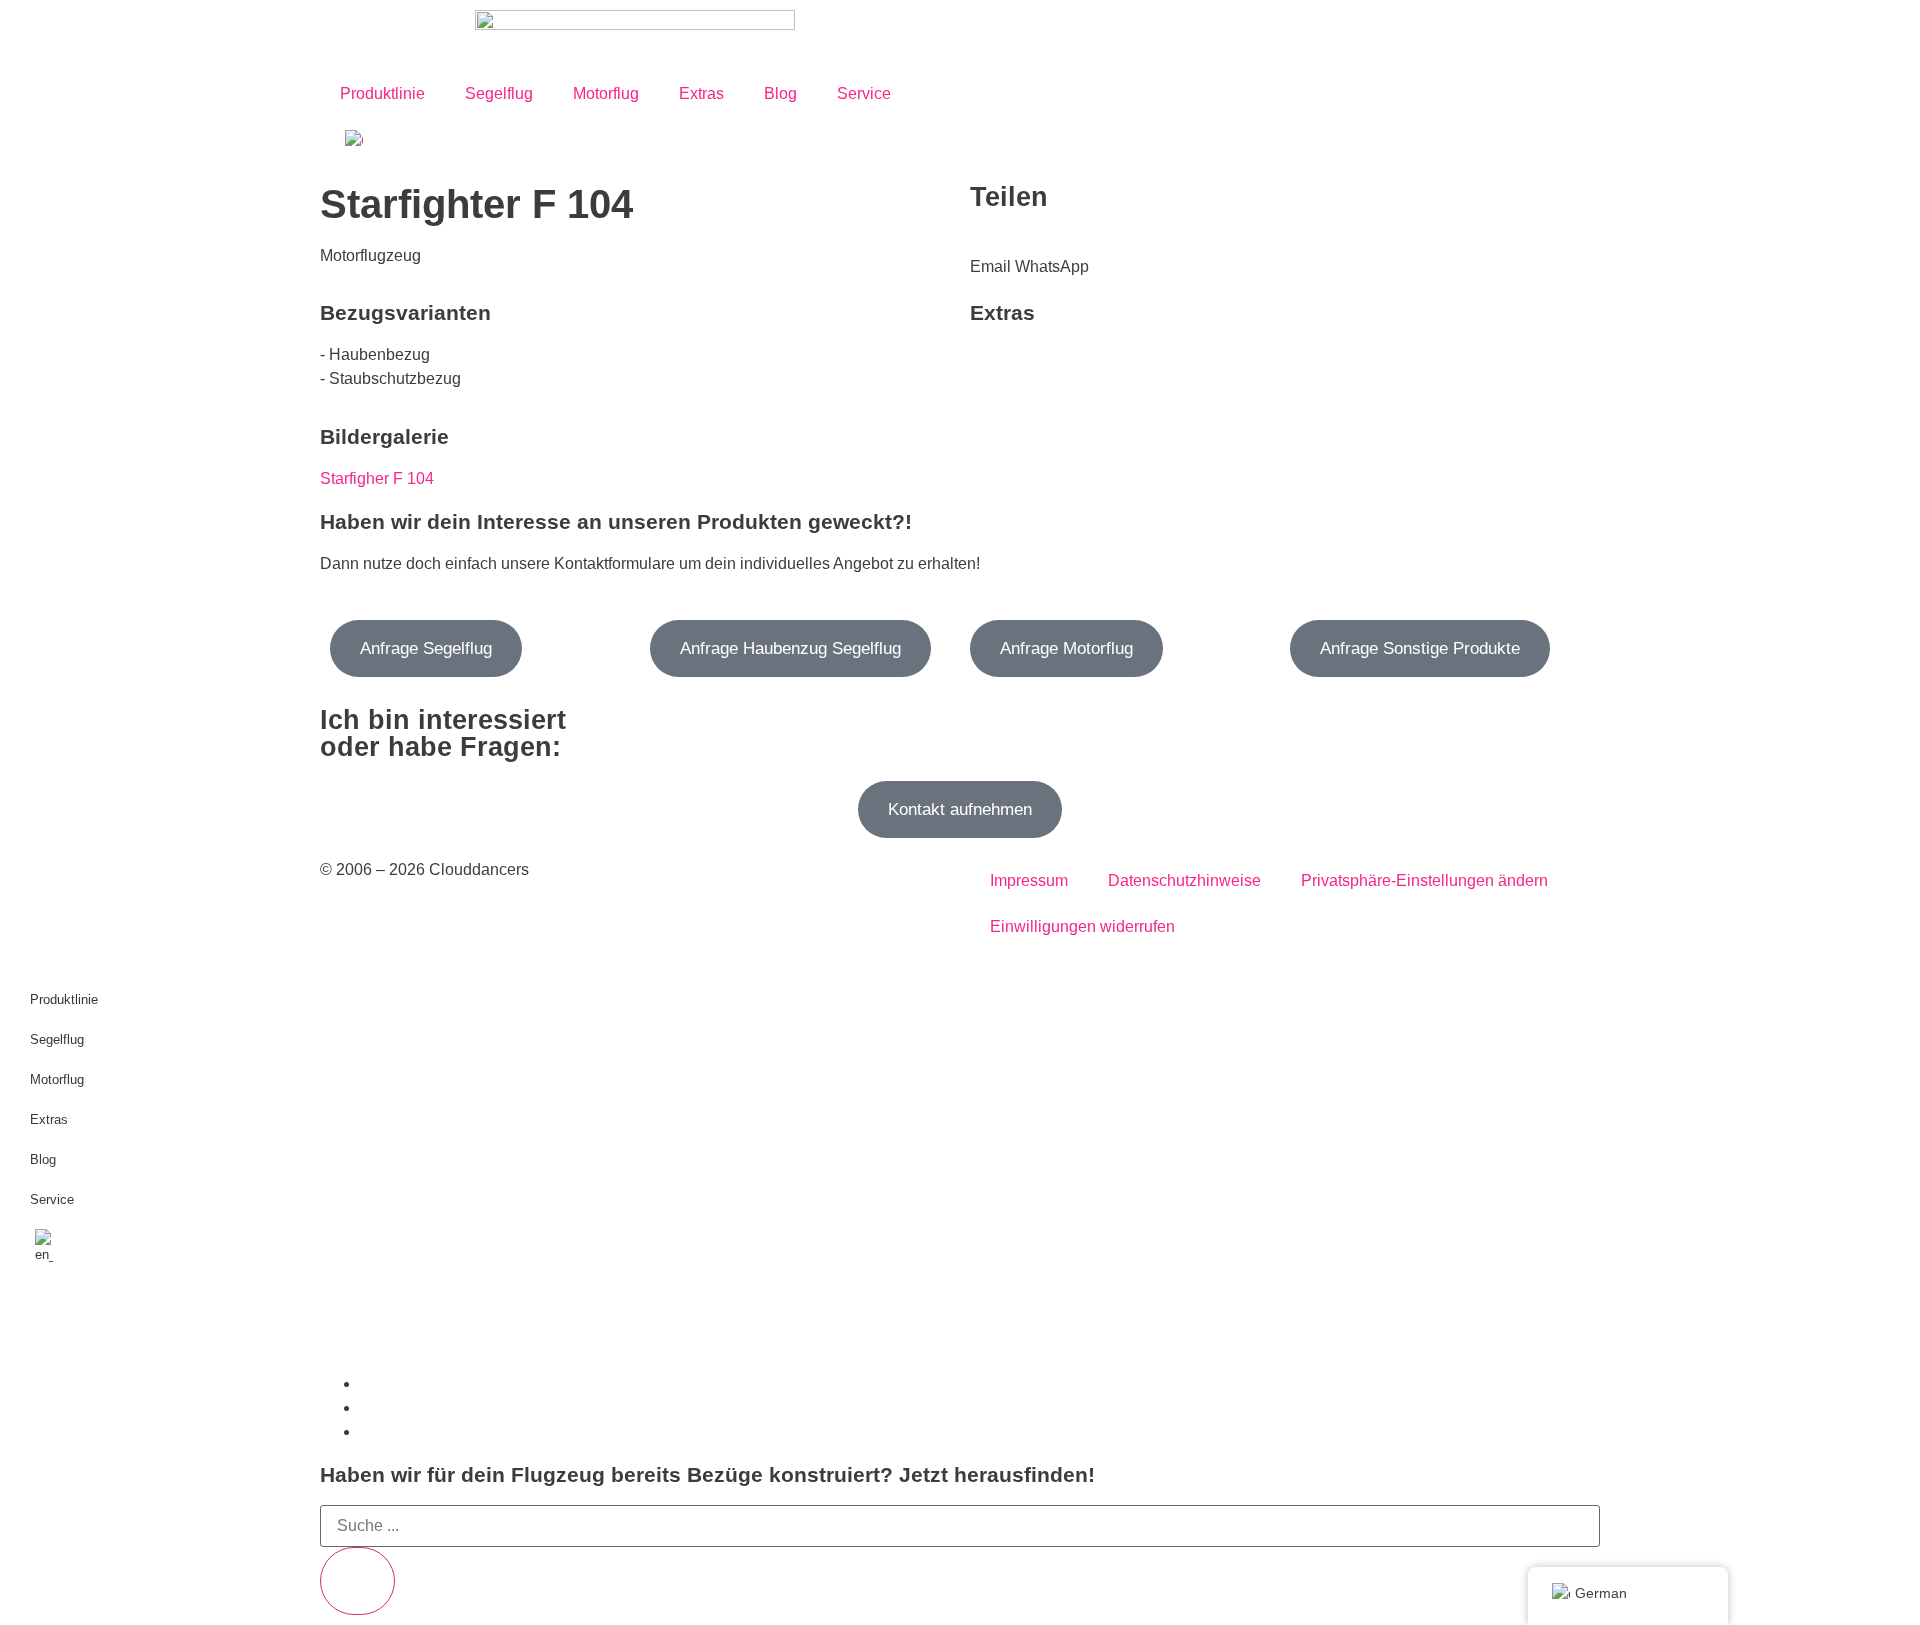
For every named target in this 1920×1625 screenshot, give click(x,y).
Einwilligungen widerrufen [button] (1082, 926)
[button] (990, 255)
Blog (780, 93)
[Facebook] (89, 1320)
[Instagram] (35, 1320)
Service (864, 93)
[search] (357, 1581)
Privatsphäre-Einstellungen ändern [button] (1424, 880)
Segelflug (499, 93)
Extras (701, 93)
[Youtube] (143, 1320)
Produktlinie (382, 93)
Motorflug (606, 93)
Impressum (1029, 880)
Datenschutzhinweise (1184, 880)
